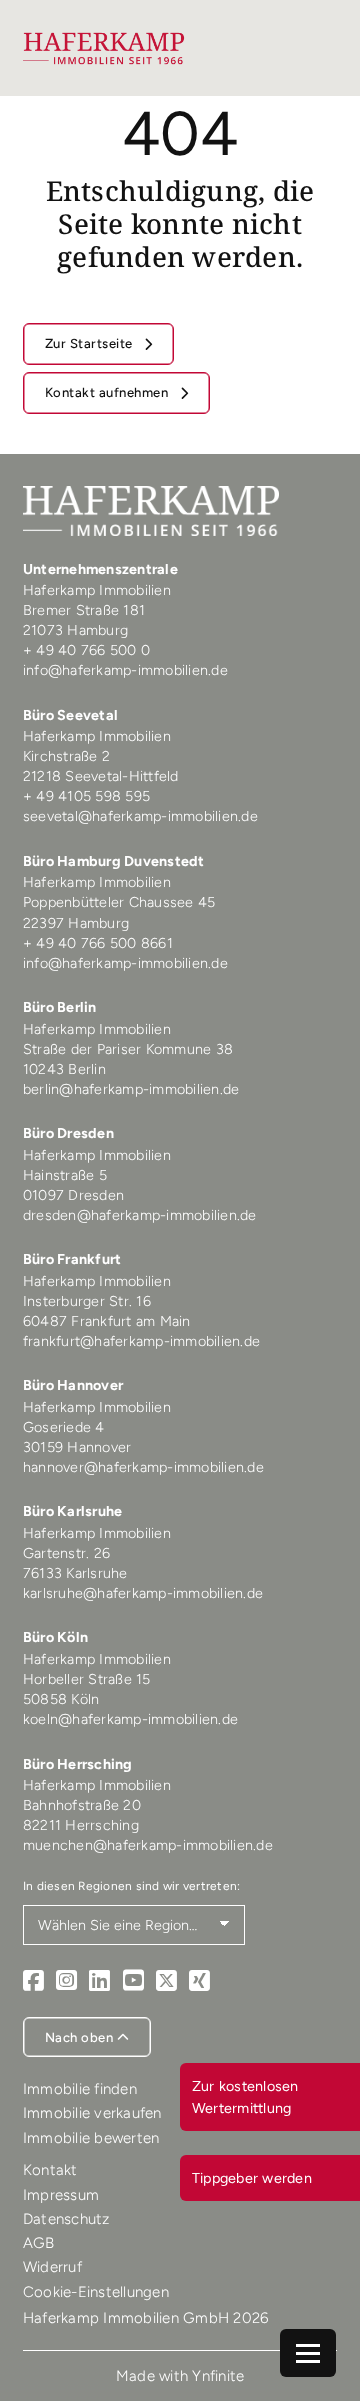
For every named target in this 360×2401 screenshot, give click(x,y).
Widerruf (52, 2267)
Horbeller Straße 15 (87, 1679)
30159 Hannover (77, 1447)
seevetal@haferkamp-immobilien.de (140, 816)
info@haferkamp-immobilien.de (125, 670)
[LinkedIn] (99, 1981)
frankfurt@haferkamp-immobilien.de (141, 1341)
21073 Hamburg (78, 630)
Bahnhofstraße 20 (82, 1805)
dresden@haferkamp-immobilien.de (140, 1215)
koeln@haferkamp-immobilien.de (130, 1719)
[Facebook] (33, 1981)
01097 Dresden (73, 1195)
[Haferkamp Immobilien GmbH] (104, 48)
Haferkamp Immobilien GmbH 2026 (146, 2318)
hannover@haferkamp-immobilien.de (143, 1467)
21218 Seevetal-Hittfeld (101, 776)
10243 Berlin (64, 1069)
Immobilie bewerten (91, 2138)
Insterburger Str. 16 (87, 1301)
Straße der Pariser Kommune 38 (128, 1049)
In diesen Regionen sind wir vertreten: (132, 1886)
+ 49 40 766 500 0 (86, 650)
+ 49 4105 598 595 (86, 796)
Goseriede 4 (64, 1427)
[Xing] (199, 1981)
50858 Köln (61, 1699)
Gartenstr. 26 (66, 1553)
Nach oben (81, 2037)
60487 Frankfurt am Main (107, 1321)
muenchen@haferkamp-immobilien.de (148, 1845)
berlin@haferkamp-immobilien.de (131, 1089)
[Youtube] (133, 1981)
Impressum (61, 2195)
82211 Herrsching (81, 1825)
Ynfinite (218, 2376)
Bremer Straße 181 (86, 610)
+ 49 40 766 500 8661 (98, 943)
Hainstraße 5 (65, 1175)
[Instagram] (66, 1981)
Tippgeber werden (252, 2178)
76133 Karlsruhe (75, 1573)
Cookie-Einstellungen (96, 2292)
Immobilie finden (80, 2089)
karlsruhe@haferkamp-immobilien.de (143, 1593)
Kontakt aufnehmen (108, 392)
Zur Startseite (91, 343)
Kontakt (50, 2170)
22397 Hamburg (76, 923)
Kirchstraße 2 (69, 756)
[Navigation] (308, 2353)
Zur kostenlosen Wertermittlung (245, 2097)
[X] (166, 1981)
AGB (39, 2243)
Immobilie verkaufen (92, 2113)
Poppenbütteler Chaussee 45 (119, 902)
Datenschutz (66, 2219)
